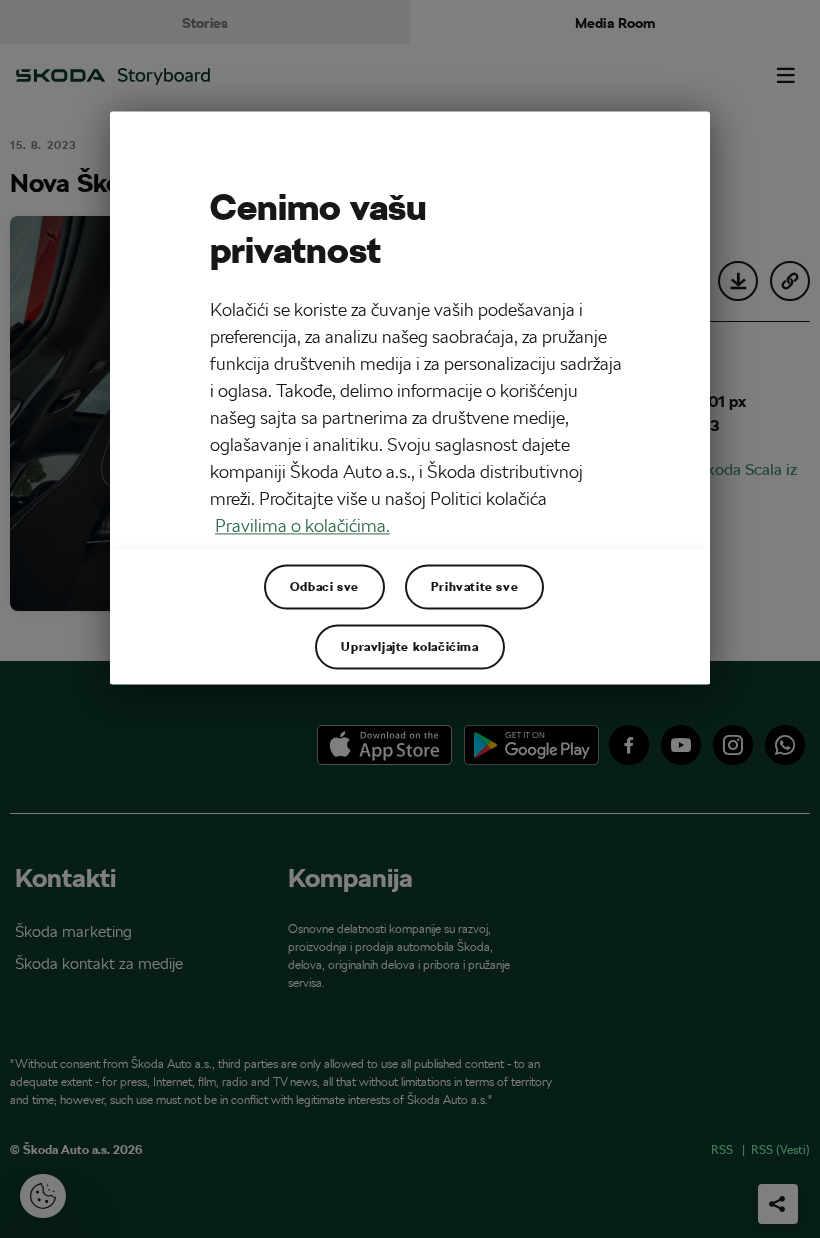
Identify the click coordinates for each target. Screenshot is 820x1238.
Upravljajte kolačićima (409, 647)
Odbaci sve (324, 587)
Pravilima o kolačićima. (302, 526)
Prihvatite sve (474, 587)
